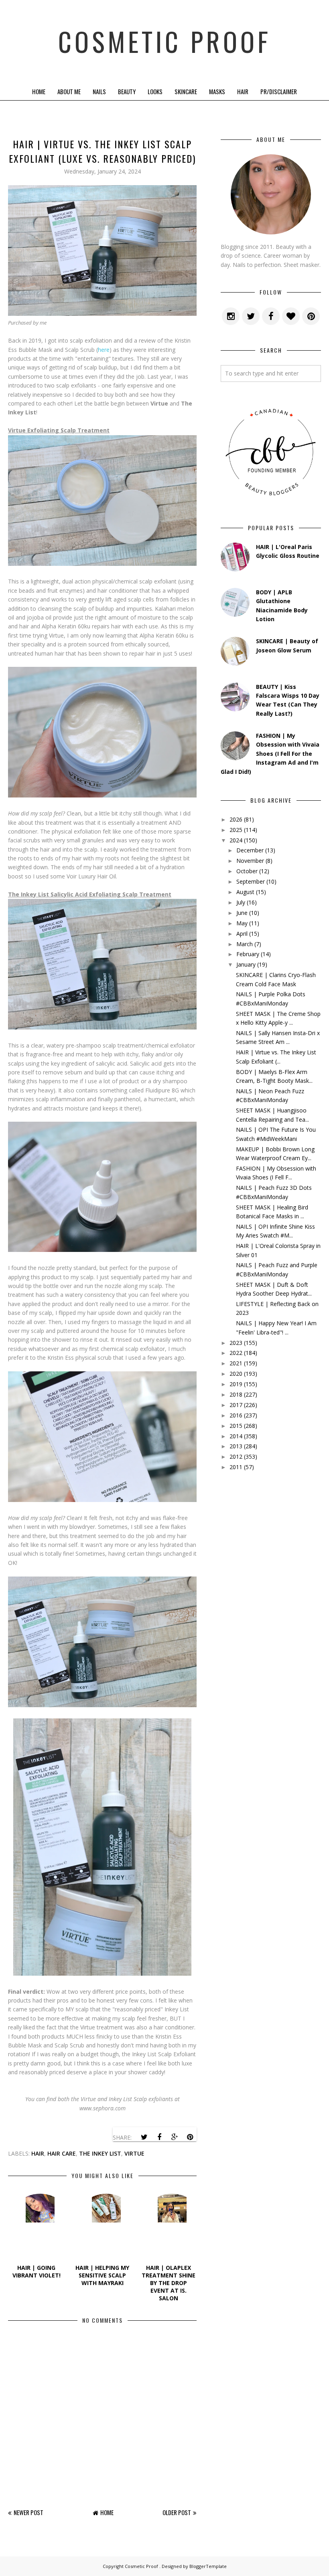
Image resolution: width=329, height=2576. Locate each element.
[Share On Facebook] (159, 2137)
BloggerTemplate (208, 2566)
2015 (236, 1426)
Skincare (186, 91)
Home (39, 91)
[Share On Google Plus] (175, 2137)
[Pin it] (190, 2137)
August (245, 892)
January (246, 964)
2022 (236, 1353)
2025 (236, 830)
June (242, 913)
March (245, 944)
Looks (155, 91)
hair (38, 2153)
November (250, 861)
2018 (236, 1394)
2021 (236, 1363)
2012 (236, 1457)
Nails (99, 91)
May (242, 923)
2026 (236, 819)
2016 (236, 1415)
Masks (217, 91)
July (241, 902)
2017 (236, 1405)
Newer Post (28, 2512)
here (104, 350)
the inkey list (100, 2153)
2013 (236, 1446)
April (242, 934)
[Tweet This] (144, 2137)
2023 (236, 1343)
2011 (236, 1467)
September (251, 881)
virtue (134, 2153)
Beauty (127, 91)
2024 (236, 840)
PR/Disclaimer (279, 91)
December (250, 850)
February (248, 954)
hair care (62, 2153)
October (247, 871)
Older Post (177, 2512)
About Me (69, 91)
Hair (243, 91)
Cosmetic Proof (164, 41)
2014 (236, 1436)
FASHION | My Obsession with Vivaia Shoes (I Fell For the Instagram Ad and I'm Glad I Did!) (270, 754)
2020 (236, 1374)
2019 (236, 1384)
